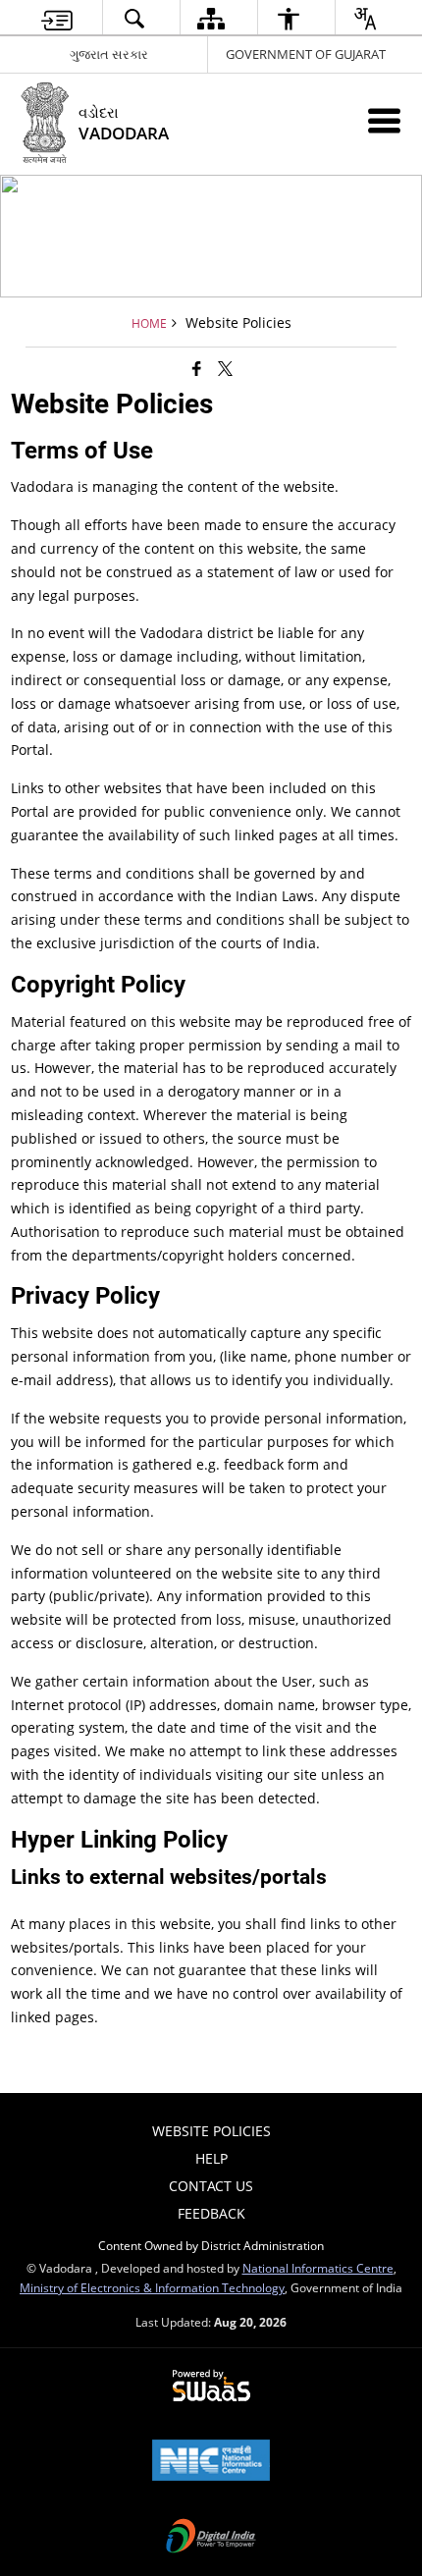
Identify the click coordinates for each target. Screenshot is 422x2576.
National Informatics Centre (318, 2268)
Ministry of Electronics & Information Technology (152, 2287)
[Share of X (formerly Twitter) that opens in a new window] (225, 368)
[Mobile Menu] (384, 120)
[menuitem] (57, 18)
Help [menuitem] (211, 2158)
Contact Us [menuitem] (211, 2186)
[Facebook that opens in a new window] (197, 368)
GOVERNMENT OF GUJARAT (306, 54)
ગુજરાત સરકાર (109, 54)
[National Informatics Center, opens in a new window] (211, 2462)
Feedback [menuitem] (211, 2213)
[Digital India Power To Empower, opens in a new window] (211, 2538)
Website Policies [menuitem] (211, 2131)
